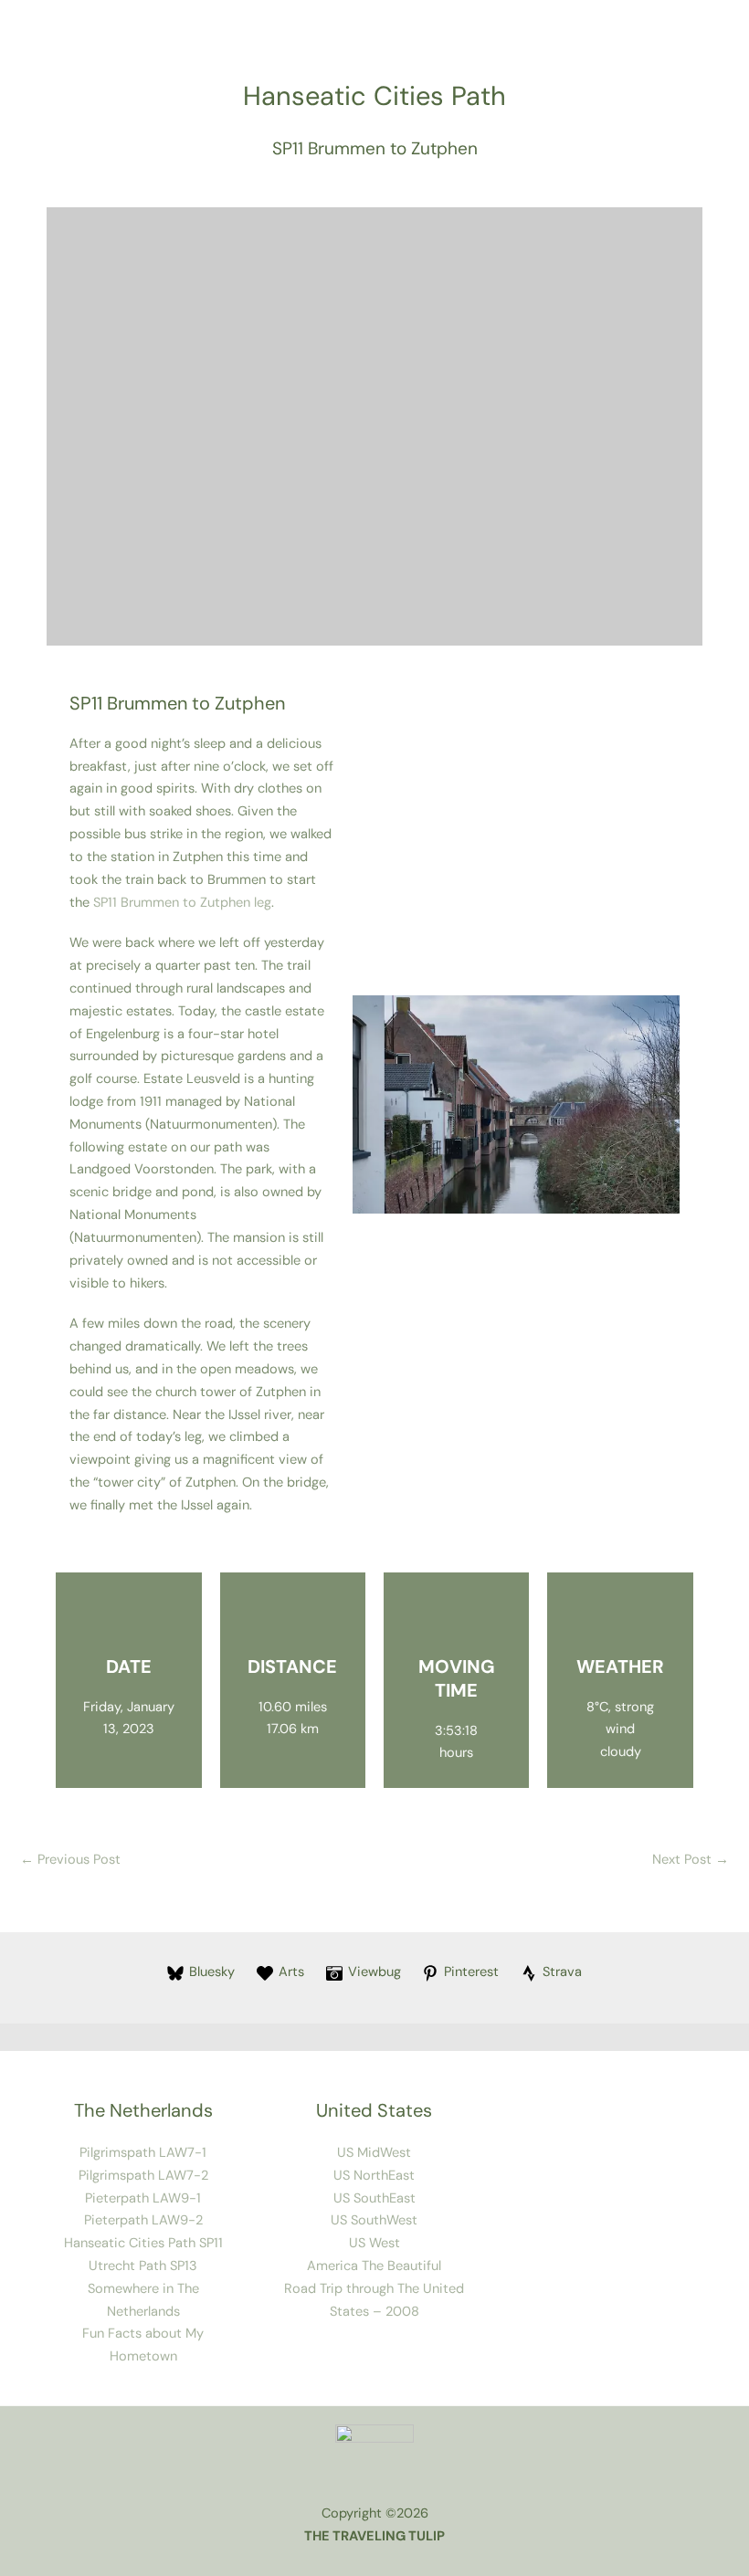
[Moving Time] (457, 1618)
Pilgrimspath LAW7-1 (143, 2153)
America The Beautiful (374, 2266)
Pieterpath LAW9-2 (143, 2220)
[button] (370, 1104)
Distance (292, 1667)
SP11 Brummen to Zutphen (375, 148)
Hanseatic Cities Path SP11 (143, 2243)
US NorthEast (374, 2176)
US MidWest (374, 2153)
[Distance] (292, 1618)
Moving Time (457, 1678)
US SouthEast (374, 2198)
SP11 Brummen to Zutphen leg (182, 903)
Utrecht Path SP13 (143, 2266)
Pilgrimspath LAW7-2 (143, 2176)
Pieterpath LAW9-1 (143, 2198)
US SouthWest (374, 2220)
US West (374, 2243)
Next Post (691, 1860)
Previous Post (70, 1860)
